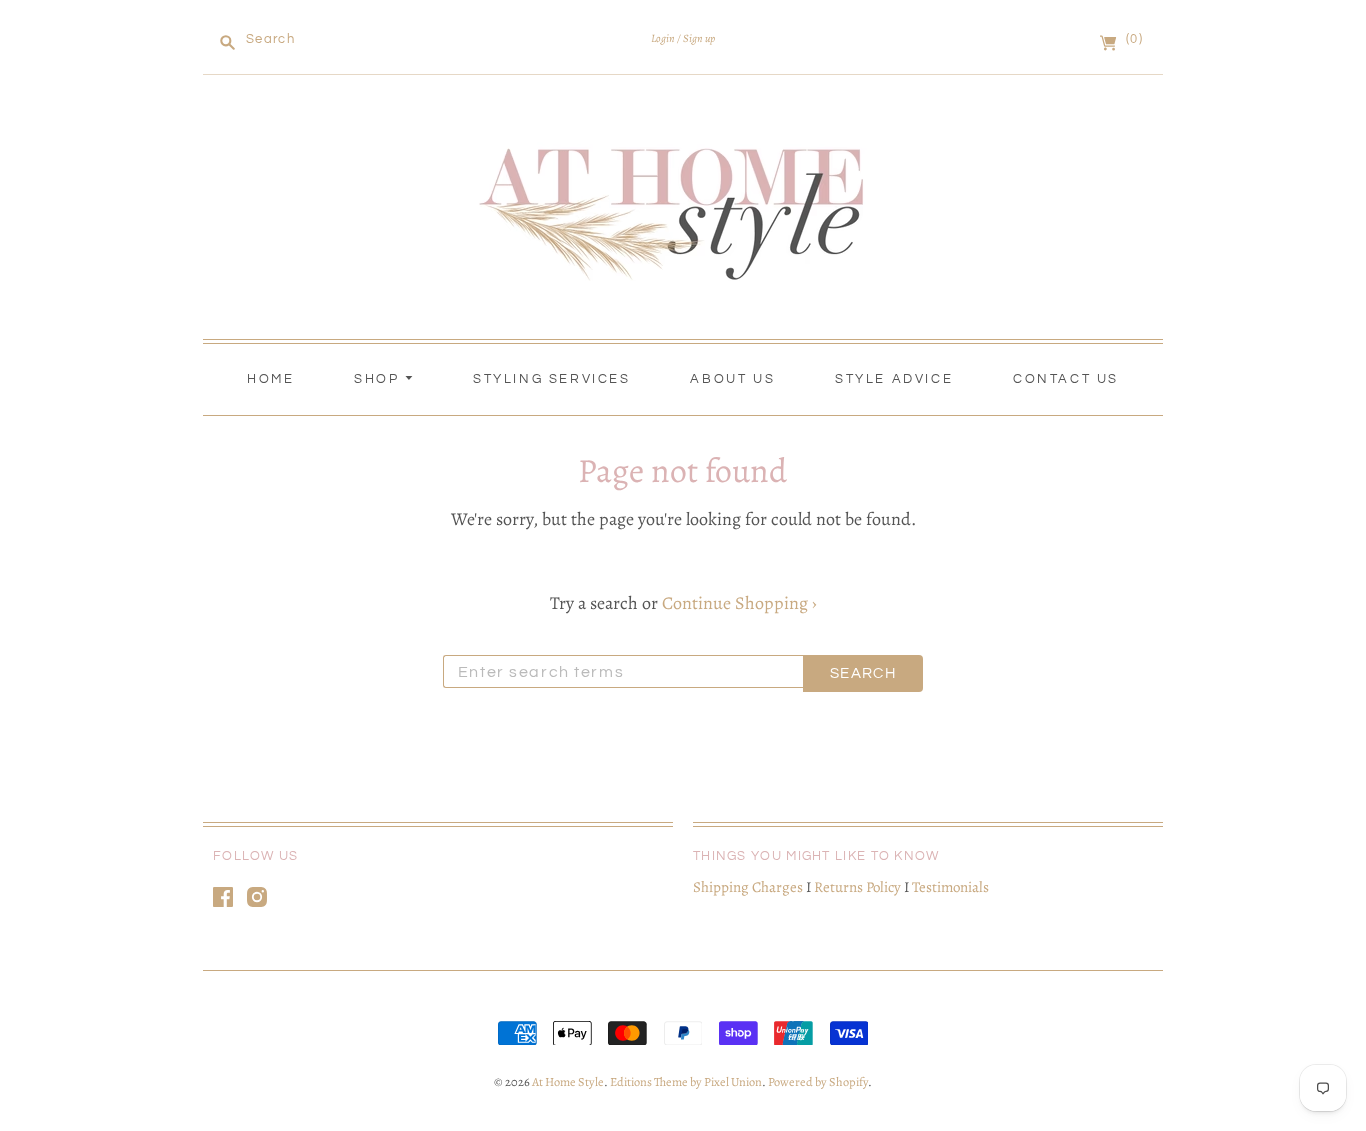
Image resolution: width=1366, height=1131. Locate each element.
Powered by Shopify (818, 1081)
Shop (379, 379)
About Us (732, 379)
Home (270, 379)
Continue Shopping (739, 603)
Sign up (699, 38)
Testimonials (950, 887)
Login (663, 38)
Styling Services (552, 379)
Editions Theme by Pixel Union (686, 1081)
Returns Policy (857, 887)
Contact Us (1066, 379)
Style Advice (894, 379)
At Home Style (568, 1081)
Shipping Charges (748, 887)
